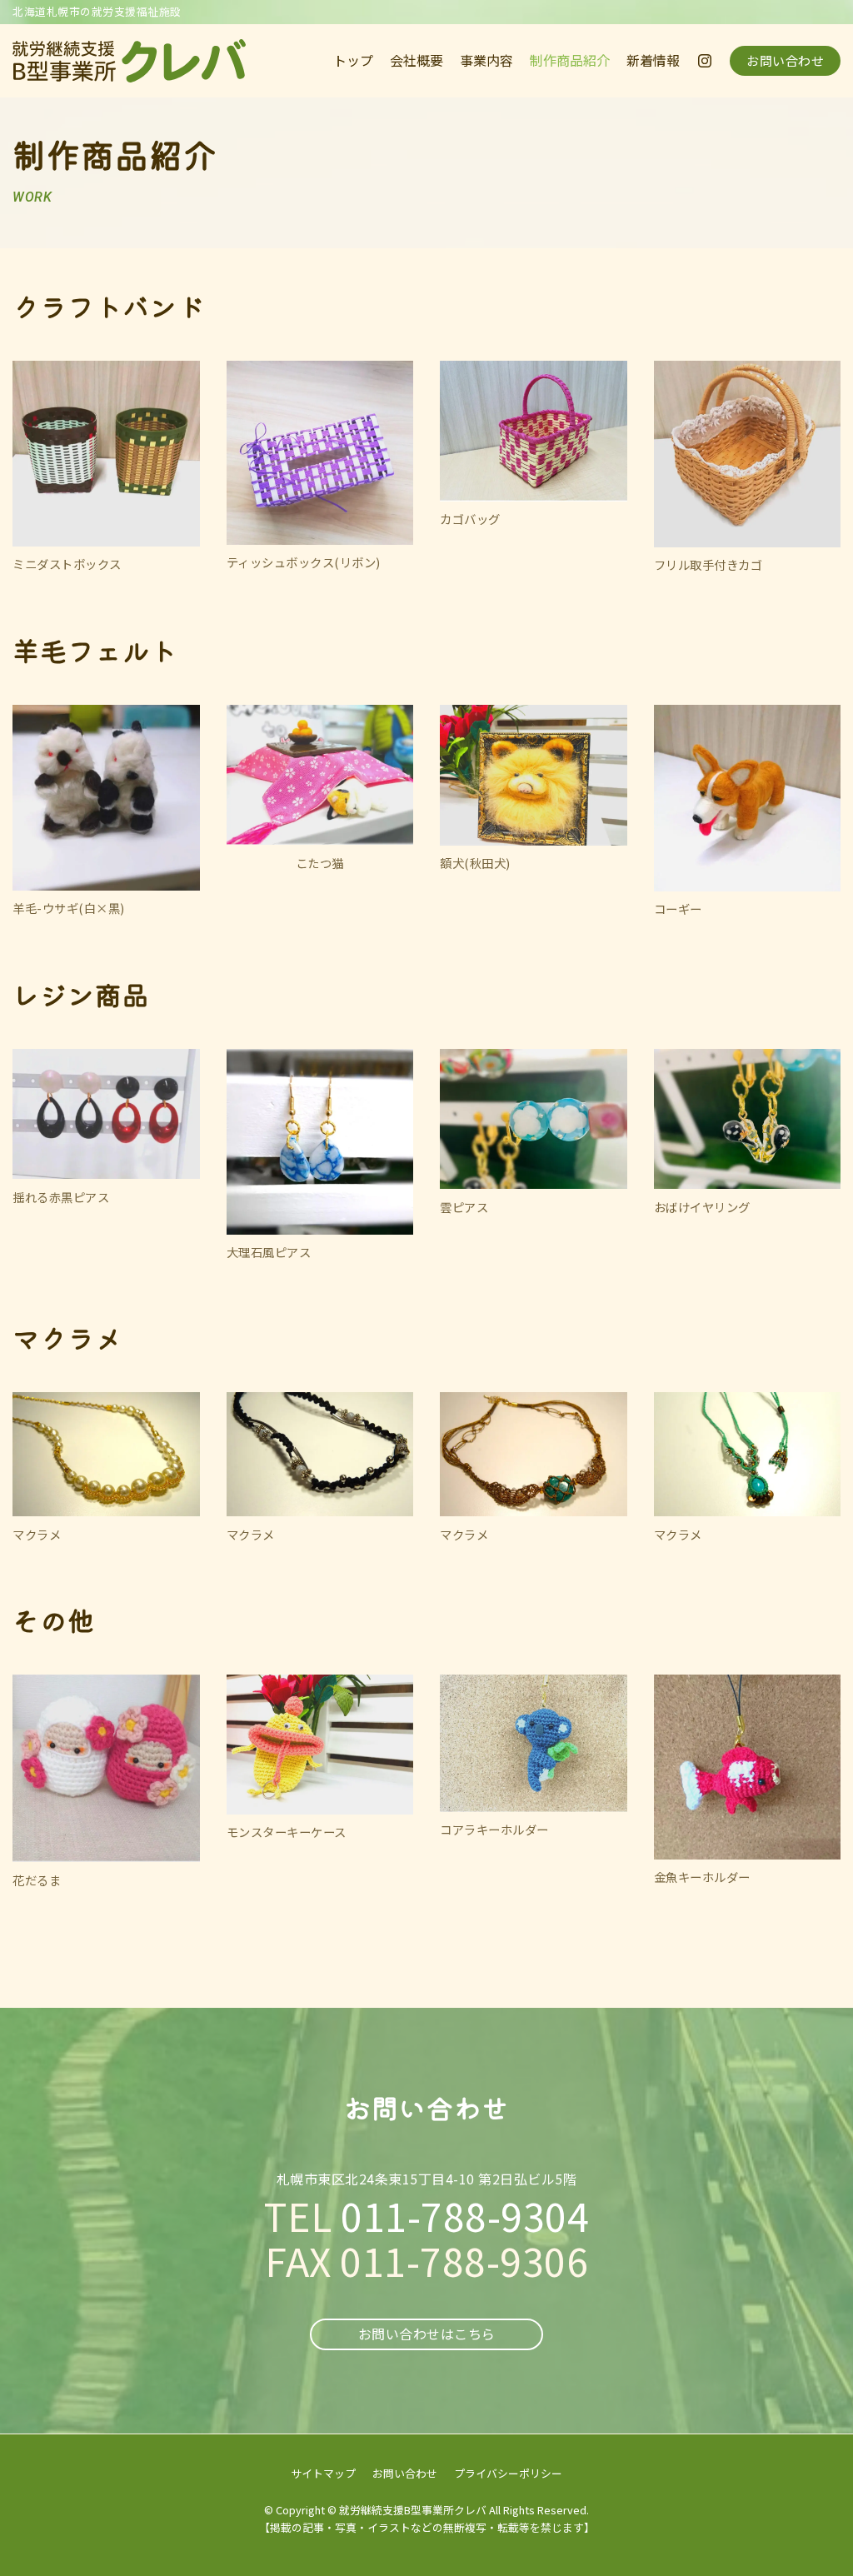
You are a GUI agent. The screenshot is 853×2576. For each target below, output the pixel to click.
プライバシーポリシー (508, 2473)
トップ (353, 60)
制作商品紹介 (570, 60)
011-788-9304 (465, 2215)
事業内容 (486, 60)
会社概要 (417, 60)
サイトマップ (323, 2473)
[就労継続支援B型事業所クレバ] (129, 61)
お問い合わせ (785, 60)
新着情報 (653, 60)
